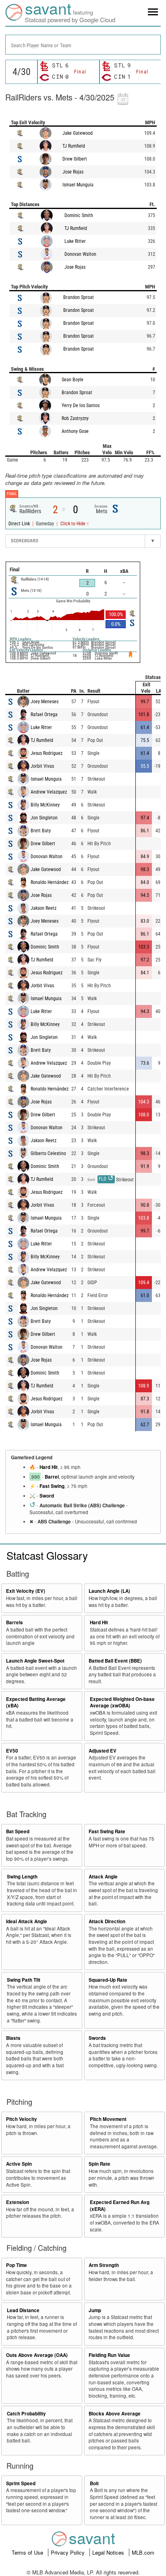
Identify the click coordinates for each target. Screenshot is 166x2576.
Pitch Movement (108, 2119)
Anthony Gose (75, 431)
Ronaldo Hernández (50, 882)
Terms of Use (28, 2552)
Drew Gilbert (75, 159)
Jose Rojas (73, 172)
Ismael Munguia (78, 185)
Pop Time (17, 2265)
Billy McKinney (45, 805)
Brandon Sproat (79, 297)
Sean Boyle (73, 380)
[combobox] (83, 45)
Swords (97, 2038)
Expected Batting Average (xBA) (36, 1703)
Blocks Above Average (115, 2414)
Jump (95, 2310)
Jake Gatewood (78, 133)
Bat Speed (18, 1831)
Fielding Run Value (109, 2355)
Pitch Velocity (22, 2119)
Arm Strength (104, 2265)
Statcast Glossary (47, 1555)
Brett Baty (41, 831)
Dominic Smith (79, 215)
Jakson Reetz (44, 908)
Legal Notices (109, 2552)
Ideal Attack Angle (27, 1921)
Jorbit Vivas (42, 766)
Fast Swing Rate (107, 1831)
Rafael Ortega (44, 715)
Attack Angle (103, 1877)
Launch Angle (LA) (109, 1591)
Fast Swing (52, 1486)
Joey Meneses (45, 702)
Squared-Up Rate (108, 1980)
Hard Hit (49, 1467)
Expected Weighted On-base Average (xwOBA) (122, 1703)
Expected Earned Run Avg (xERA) (120, 2206)
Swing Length (22, 1877)
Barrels (15, 1622)
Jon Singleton (44, 818)
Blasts (13, 2038)
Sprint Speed (21, 2483)
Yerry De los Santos (81, 405)
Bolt (94, 2483)
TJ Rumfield (74, 146)
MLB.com (143, 2552)
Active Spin (19, 2164)
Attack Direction (107, 1921)
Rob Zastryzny (75, 418)
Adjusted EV (103, 1751)
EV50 (12, 1751)
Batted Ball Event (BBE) (115, 1661)
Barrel (52, 1477)
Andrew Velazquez (49, 792)
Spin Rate (100, 2164)
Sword (47, 1496)
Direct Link (20, 524)
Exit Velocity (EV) (26, 1591)
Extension (18, 2202)
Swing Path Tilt (24, 1980)
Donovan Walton (80, 254)
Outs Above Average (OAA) (37, 2355)
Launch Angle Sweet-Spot (35, 1661)
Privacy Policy (68, 2552)
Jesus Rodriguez (47, 753)
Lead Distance (23, 2310)
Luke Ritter (75, 241)
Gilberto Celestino (48, 1153)
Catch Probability (26, 2414)
